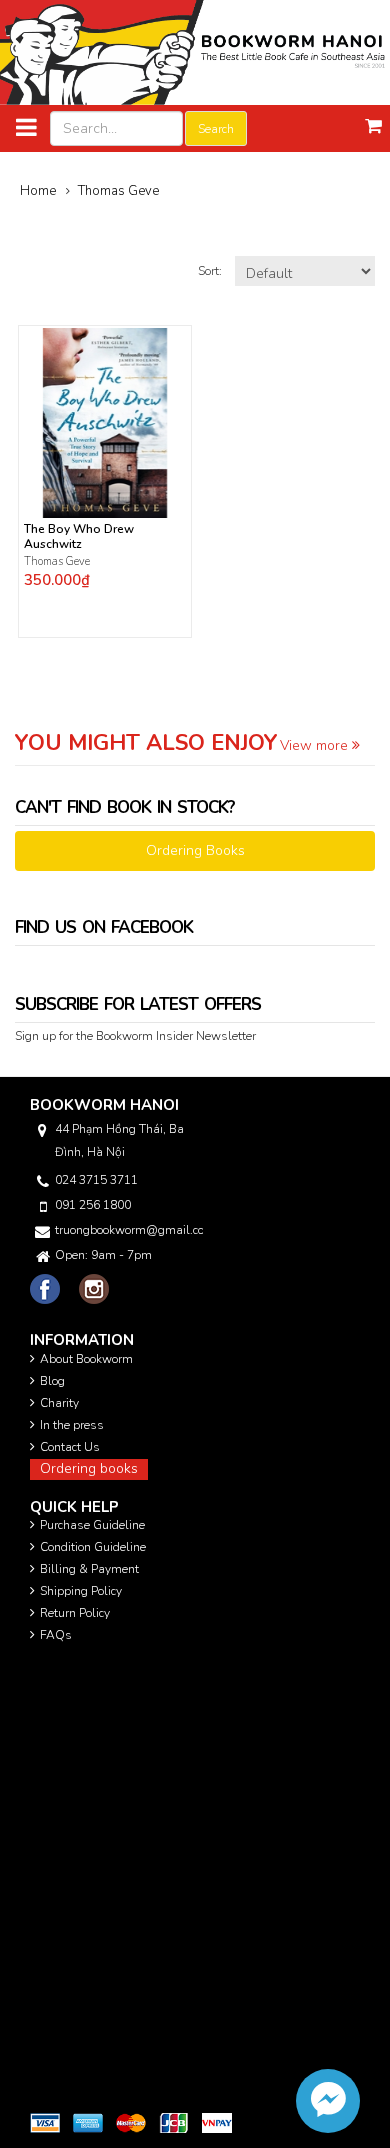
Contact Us (70, 1447)
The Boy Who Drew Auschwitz (79, 537)
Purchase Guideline (92, 1525)
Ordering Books (195, 850)
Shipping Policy (81, 1591)
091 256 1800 (93, 1205)
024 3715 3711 (96, 1180)
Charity (59, 1403)
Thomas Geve (57, 561)
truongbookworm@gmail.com (129, 1230)
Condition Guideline (93, 1547)
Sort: (211, 271)
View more (316, 745)
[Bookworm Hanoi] (195, 51)
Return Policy (75, 1613)
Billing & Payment (89, 1569)
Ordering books (89, 1468)
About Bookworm (86, 1359)
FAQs (56, 1635)
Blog (52, 1381)
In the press (72, 1425)
